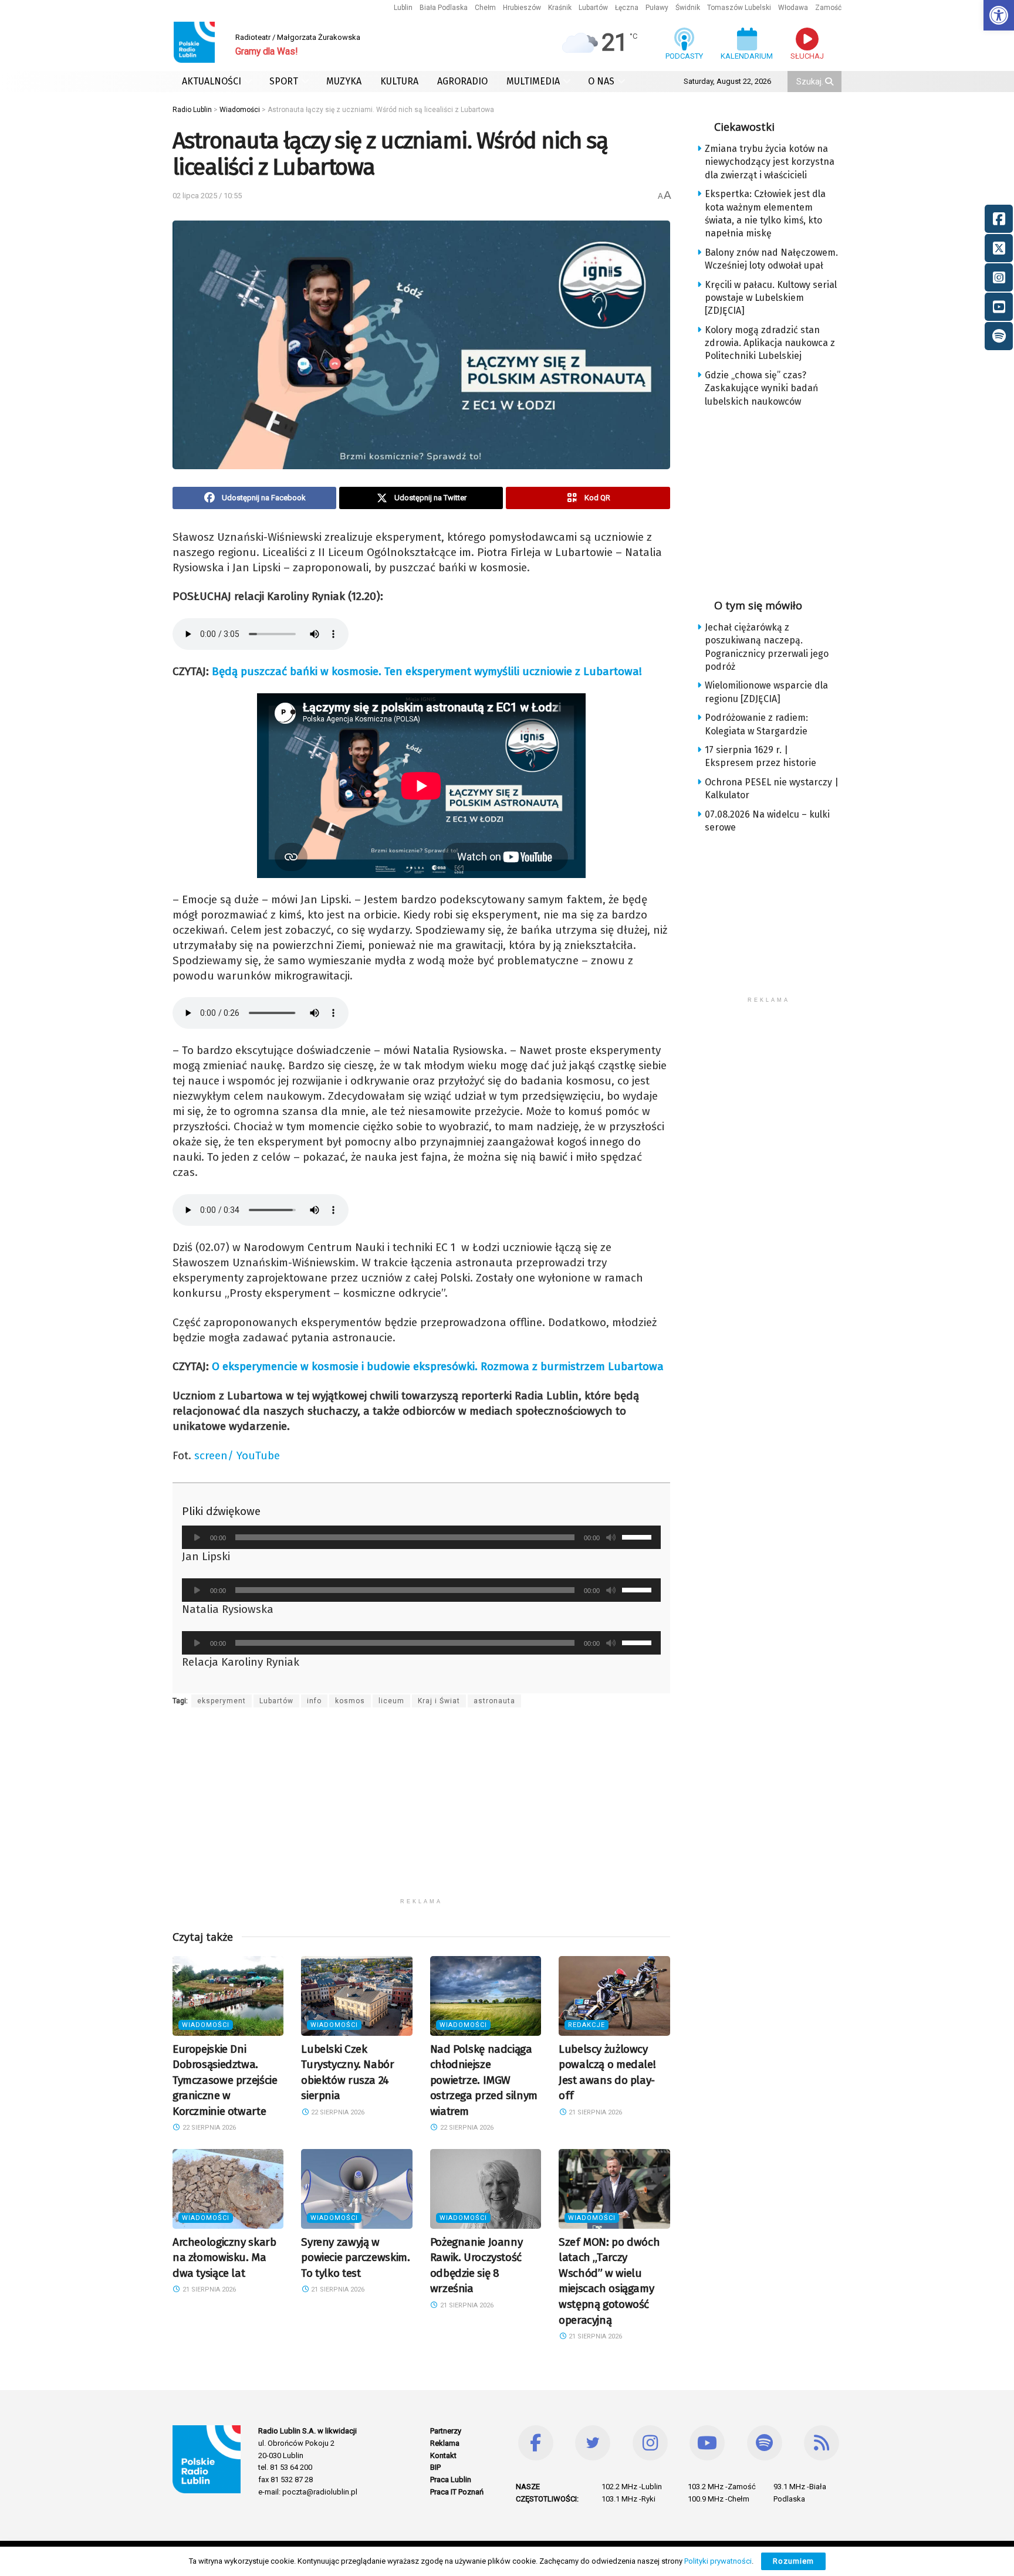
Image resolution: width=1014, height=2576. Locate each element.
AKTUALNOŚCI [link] (212, 81)
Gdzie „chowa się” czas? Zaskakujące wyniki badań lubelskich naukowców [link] (761, 388)
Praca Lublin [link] (451, 2480)
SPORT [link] (284, 81)
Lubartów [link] (593, 8)
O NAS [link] (601, 81)
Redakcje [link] (587, 2025)
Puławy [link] (657, 8)
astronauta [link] (494, 1701)
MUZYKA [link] (344, 81)
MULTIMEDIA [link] (533, 81)
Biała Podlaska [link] (444, 8)
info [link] (314, 1701)
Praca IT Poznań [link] (457, 2492)
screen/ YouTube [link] (237, 1455)
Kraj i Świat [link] (439, 1701)
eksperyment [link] (222, 1701)
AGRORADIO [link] (462, 81)
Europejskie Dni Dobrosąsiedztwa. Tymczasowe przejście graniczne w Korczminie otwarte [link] (225, 2080)
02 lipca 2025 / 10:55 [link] (207, 196)
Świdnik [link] (688, 8)
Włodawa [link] (793, 8)
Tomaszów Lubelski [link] (739, 8)
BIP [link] (435, 2467)
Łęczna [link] (627, 8)
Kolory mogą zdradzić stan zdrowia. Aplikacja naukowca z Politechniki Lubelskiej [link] (770, 343)
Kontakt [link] (443, 2455)
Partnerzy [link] (446, 2431)
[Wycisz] (611, 1537)
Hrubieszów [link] (522, 8)
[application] (421, 1537)
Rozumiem (793, 2561)
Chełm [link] (485, 8)
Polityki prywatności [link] (718, 2561)
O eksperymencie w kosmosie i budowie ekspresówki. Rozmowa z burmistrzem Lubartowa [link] (438, 1366)
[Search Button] (830, 82)
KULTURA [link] (399, 81)
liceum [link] (391, 1701)
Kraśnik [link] (560, 8)
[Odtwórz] (197, 1537)
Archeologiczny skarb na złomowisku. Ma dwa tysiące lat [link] (224, 2258)
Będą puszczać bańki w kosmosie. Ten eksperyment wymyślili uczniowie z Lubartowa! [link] (427, 671)
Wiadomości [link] (206, 2025)
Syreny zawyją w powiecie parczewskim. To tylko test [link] (355, 2258)
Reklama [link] (445, 2443)
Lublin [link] (403, 8)
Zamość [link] (828, 8)
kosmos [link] (350, 1701)
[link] (999, 15)
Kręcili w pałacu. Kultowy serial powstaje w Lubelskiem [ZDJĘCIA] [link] (771, 298)
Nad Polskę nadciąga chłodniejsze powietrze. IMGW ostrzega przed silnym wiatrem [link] (484, 2080)
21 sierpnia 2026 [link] (594, 2112)
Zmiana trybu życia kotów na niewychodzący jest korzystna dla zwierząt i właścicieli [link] (770, 162)
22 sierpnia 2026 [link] (208, 2128)
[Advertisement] (421, 1810)
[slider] (638, 1536)
